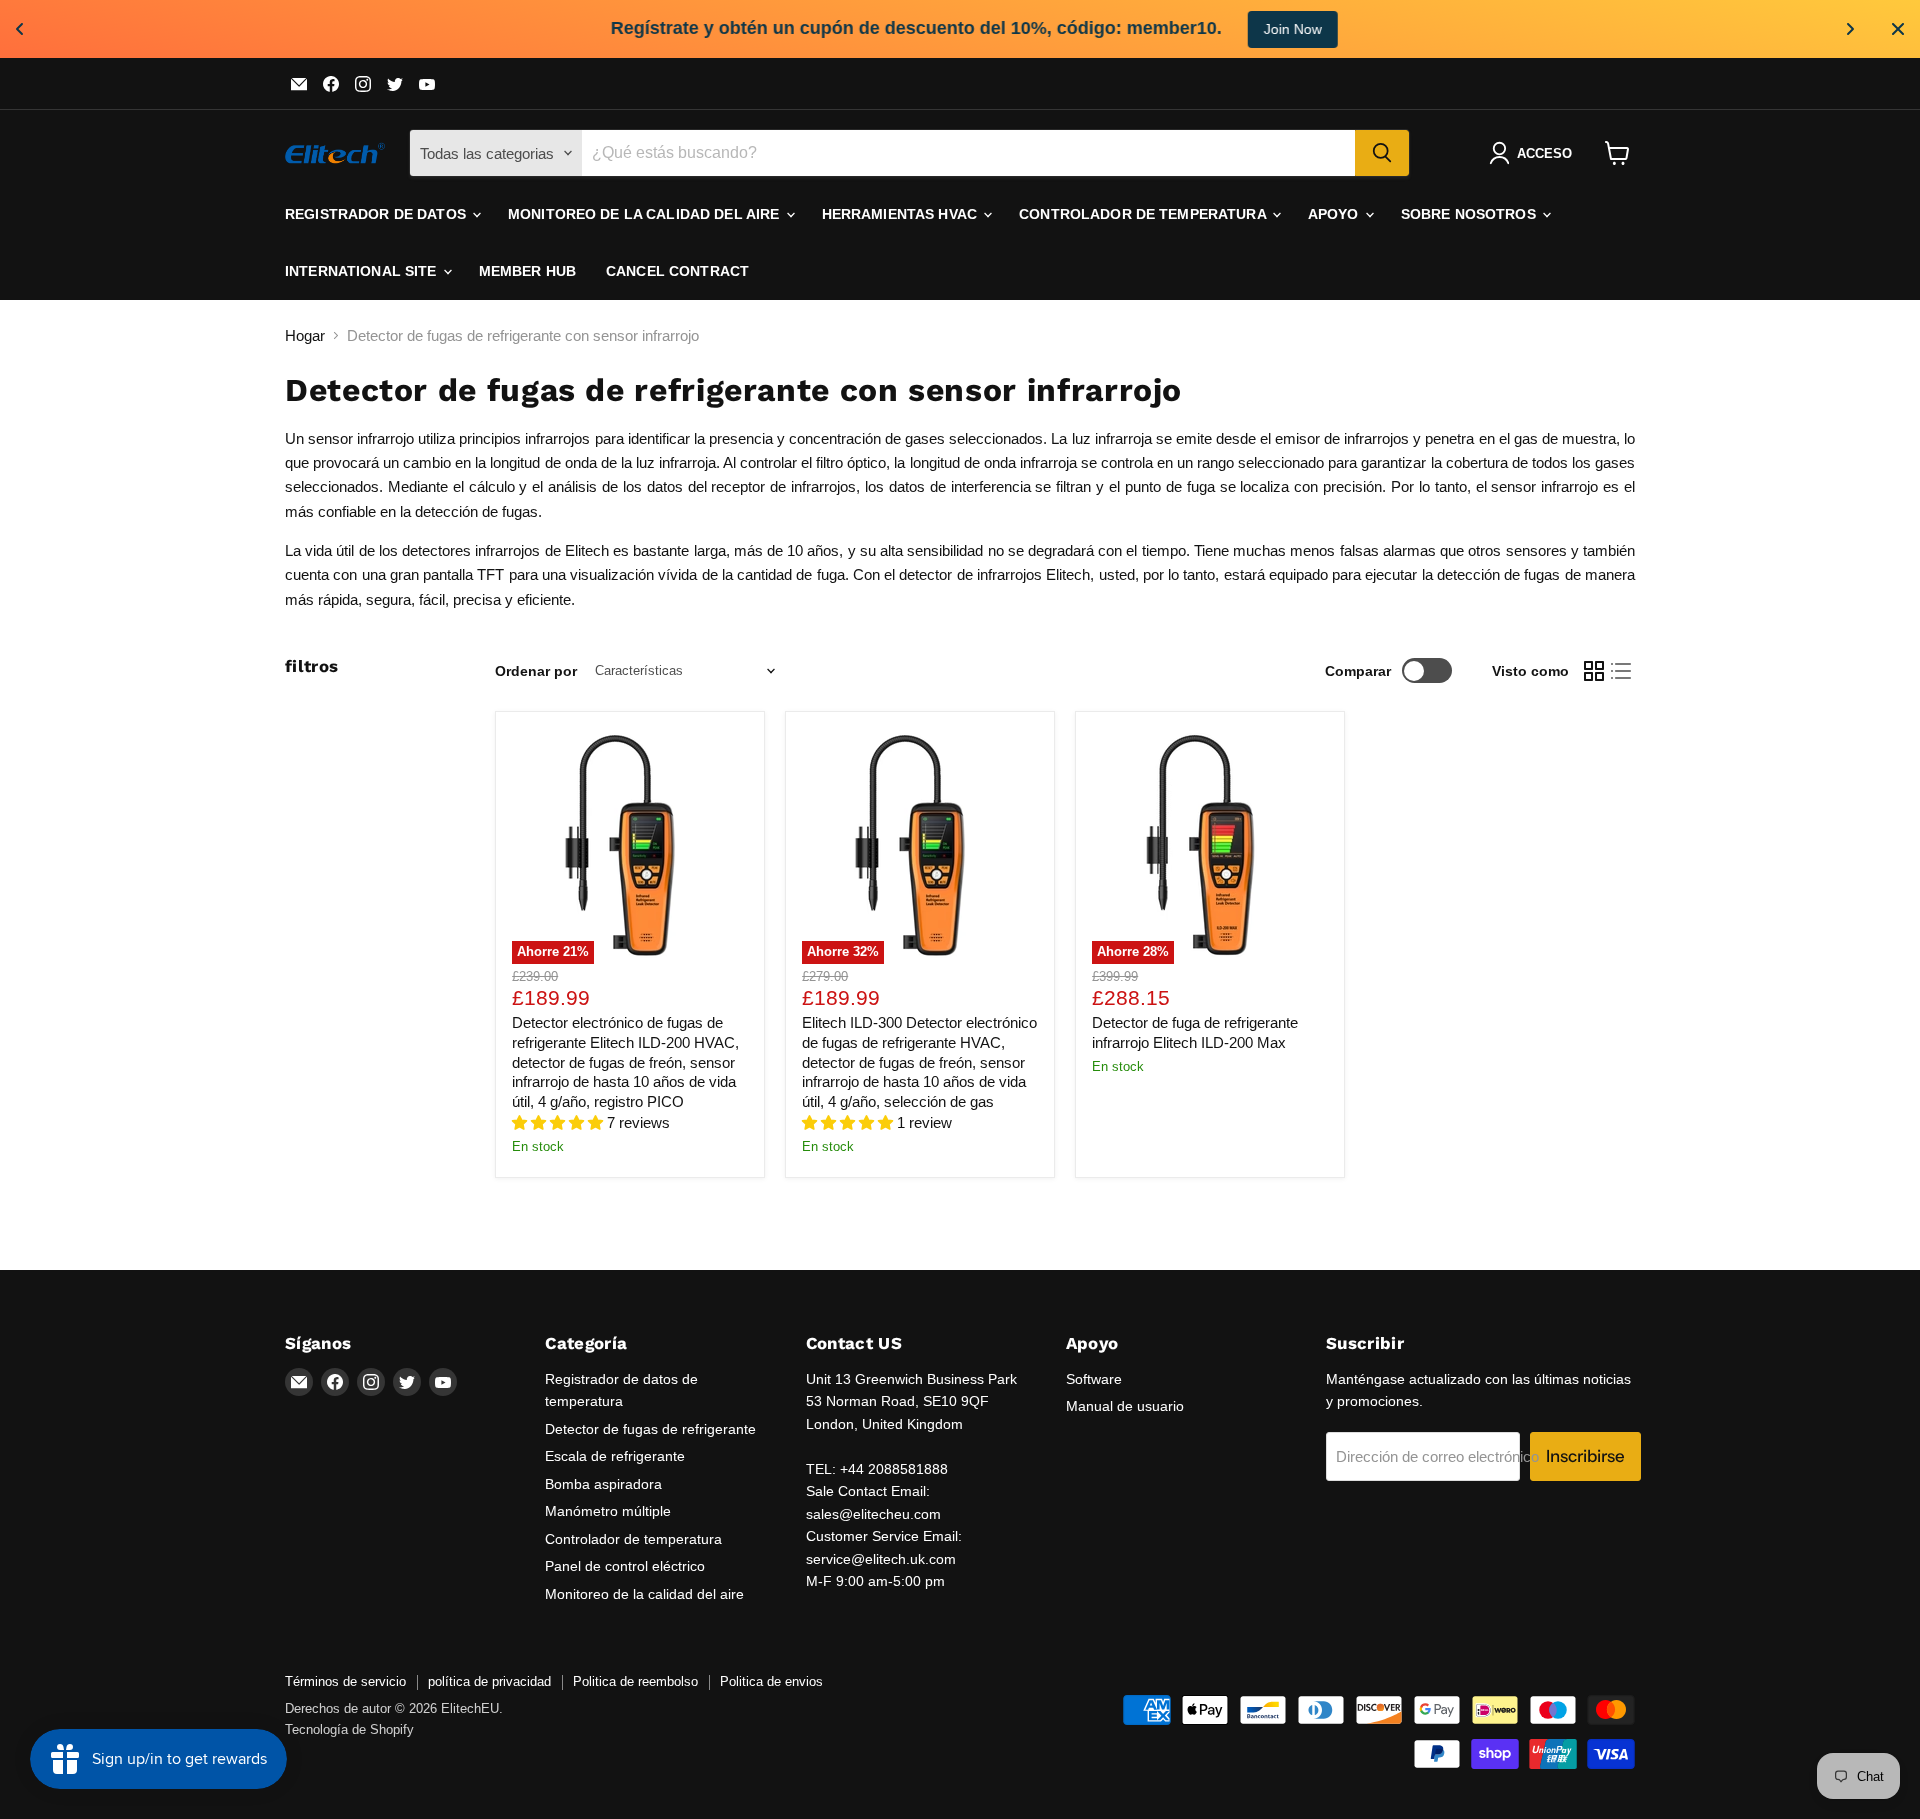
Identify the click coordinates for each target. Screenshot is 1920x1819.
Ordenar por (536, 671)
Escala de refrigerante (615, 1456)
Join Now (1254, 29)
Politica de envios (771, 1681)
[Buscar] (1382, 153)
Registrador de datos (377, 214)
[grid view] (1594, 671)
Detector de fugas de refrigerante (650, 1429)
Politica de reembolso (635, 1681)
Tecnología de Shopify (349, 1729)
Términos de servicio (345, 1681)
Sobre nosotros (1470, 214)
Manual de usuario (1125, 1406)
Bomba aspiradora (603, 1484)
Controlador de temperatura (1144, 214)
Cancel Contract (677, 271)
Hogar (305, 335)
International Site (363, 271)
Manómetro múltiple (608, 1511)
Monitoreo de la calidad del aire (646, 214)
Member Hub (527, 271)
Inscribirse (1585, 1456)
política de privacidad (489, 1681)
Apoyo (1335, 214)
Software (1094, 1379)
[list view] (1622, 671)
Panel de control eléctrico (625, 1566)
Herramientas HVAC (902, 214)
